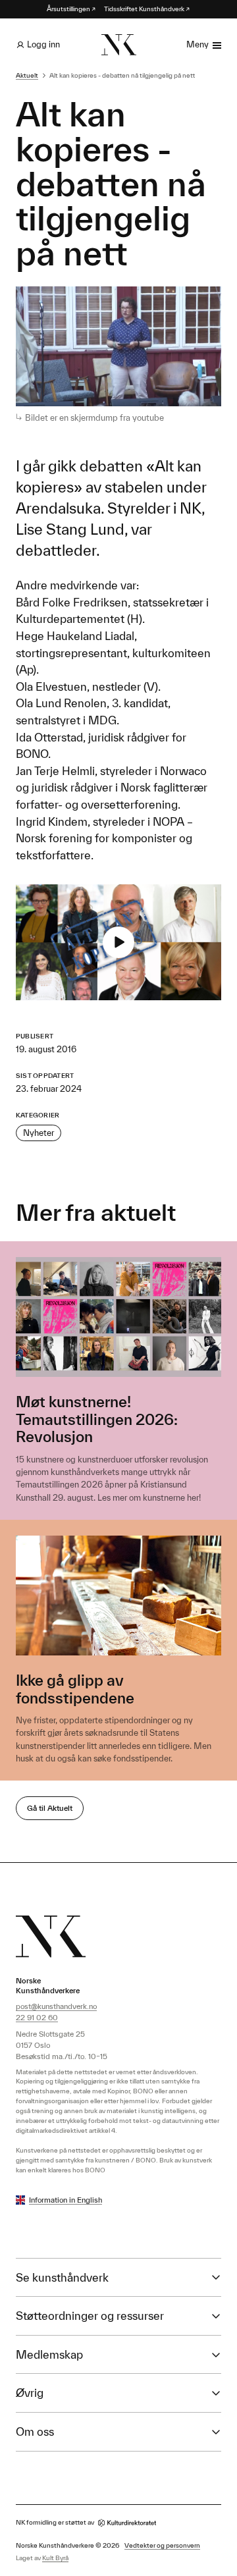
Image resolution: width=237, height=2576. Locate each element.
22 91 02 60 (37, 2017)
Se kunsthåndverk (62, 2277)
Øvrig (30, 2393)
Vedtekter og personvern (162, 2545)
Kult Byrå (55, 2558)
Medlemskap (49, 2354)
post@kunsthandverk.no (56, 2006)
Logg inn (43, 44)
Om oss (35, 2431)
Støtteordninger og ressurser (90, 2316)
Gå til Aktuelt (50, 1808)
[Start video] (118, 942)
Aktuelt (27, 75)
